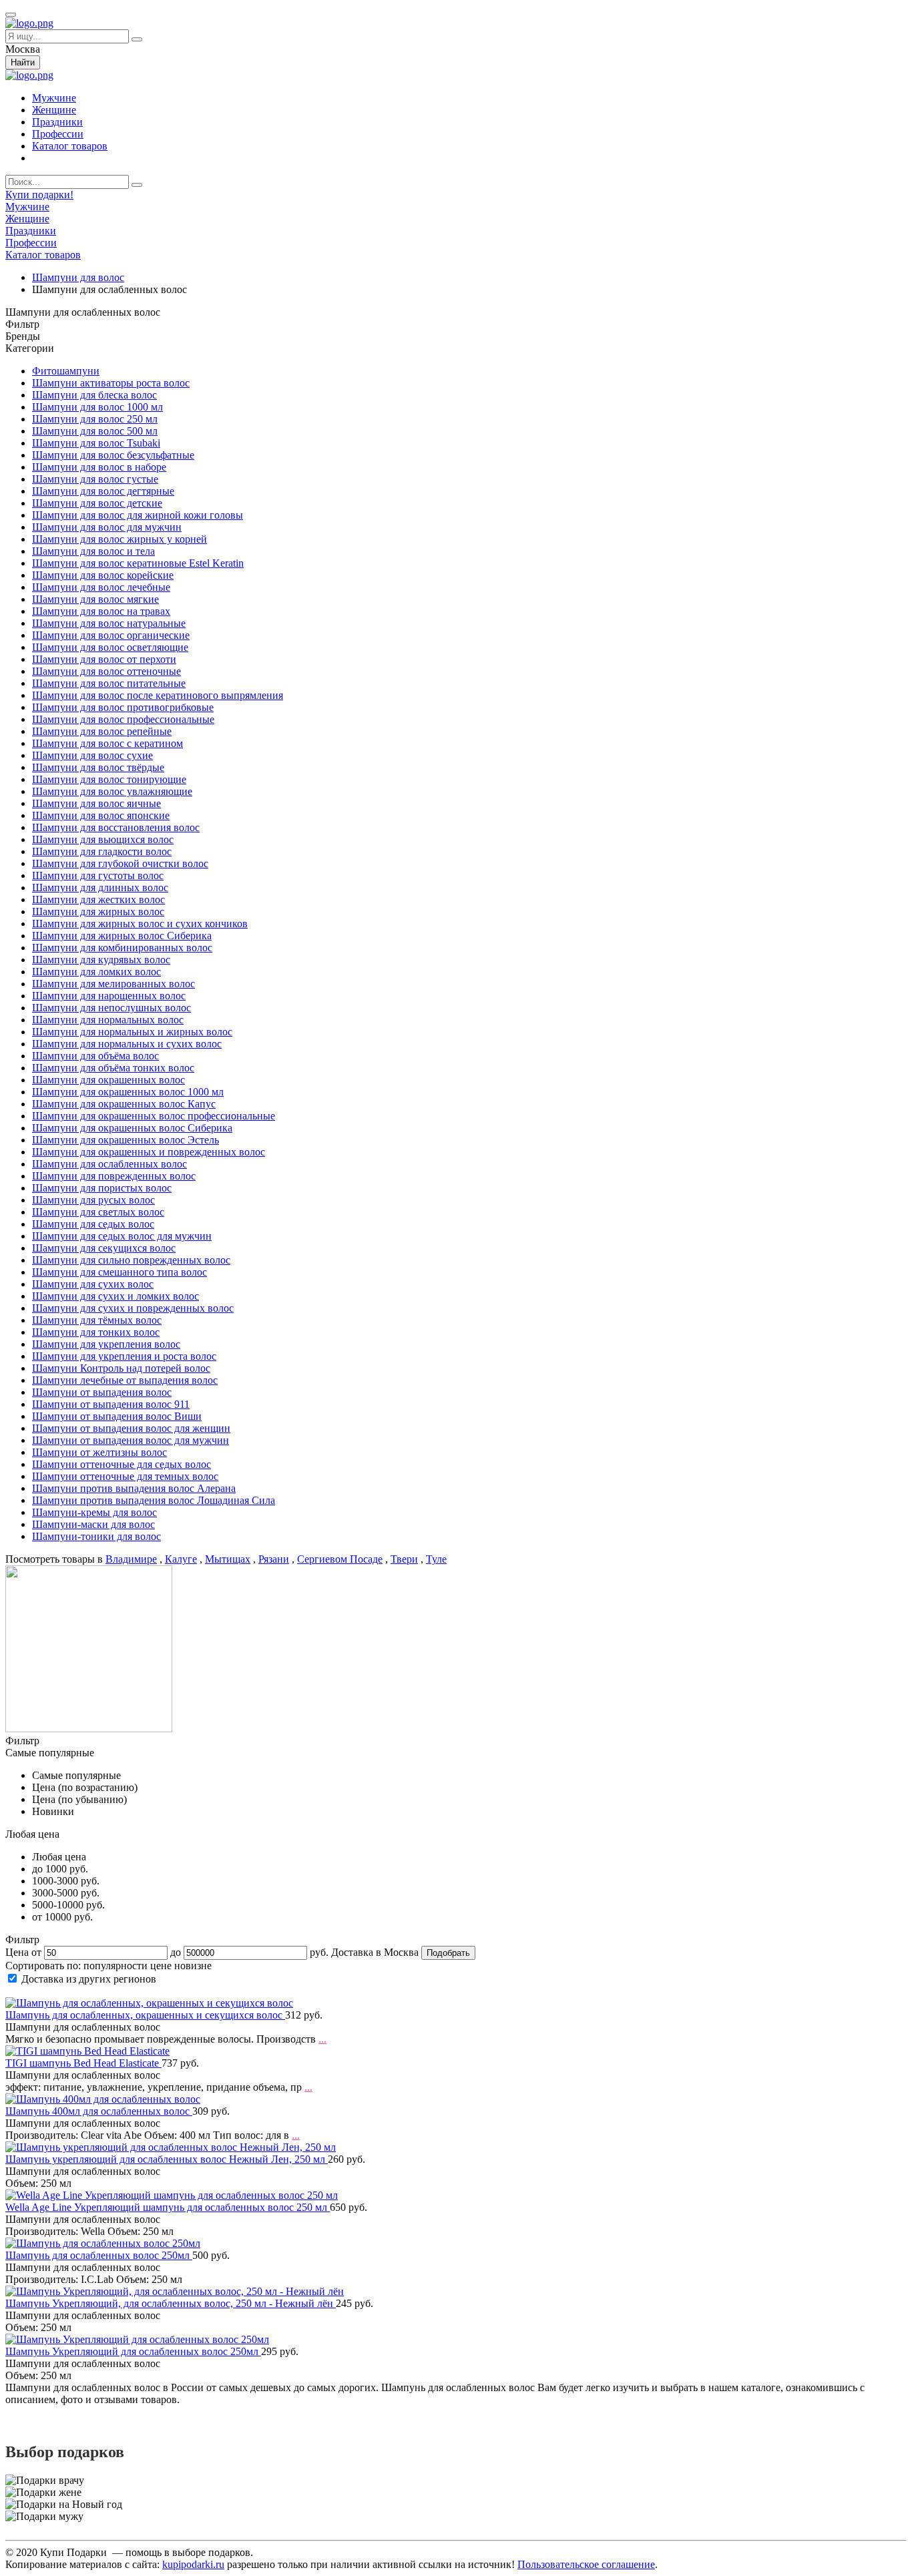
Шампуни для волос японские (101, 815)
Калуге (181, 1559)
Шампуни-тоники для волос (96, 1536)
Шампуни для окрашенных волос (108, 1080)
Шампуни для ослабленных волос (109, 1164)
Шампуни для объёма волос (95, 1056)
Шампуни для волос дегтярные (103, 491)
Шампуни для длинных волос (100, 887)
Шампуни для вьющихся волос (103, 839)
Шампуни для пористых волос (102, 1188)
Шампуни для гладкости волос (102, 851)
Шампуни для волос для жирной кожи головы (138, 515)
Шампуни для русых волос (93, 1200)
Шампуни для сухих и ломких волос (116, 1296)
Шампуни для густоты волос (98, 875)
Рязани (274, 1559)
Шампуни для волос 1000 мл (97, 407)
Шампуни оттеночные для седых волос (122, 1464)
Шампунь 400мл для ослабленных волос (99, 2111)
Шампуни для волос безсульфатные (113, 455)
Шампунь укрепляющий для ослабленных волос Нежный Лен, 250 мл (167, 2159)
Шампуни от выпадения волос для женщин (131, 1428)
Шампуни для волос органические (111, 635)
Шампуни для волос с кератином (107, 743)
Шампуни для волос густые (95, 479)
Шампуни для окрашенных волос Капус (124, 1104)
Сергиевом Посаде (340, 1559)
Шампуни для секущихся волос (104, 1248)
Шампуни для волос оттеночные (106, 671)
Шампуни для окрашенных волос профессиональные (154, 1116)
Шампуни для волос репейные (102, 731)
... (322, 2039)
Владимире (131, 1559)
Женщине (54, 110)
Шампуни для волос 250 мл (95, 419)
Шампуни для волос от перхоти (104, 659)
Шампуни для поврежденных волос (114, 1176)
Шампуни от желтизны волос (99, 1452)
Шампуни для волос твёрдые (98, 767)
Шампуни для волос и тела (93, 551)
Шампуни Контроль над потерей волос (121, 1368)
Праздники (57, 122)
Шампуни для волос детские (97, 503)
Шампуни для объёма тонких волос (113, 1068)
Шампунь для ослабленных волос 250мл (99, 2255)
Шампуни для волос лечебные (101, 587)
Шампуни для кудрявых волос (101, 960)
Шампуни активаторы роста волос (111, 383)
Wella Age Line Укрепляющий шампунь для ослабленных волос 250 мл (168, 2207)
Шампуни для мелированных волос (113, 984)
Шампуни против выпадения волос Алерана (134, 1488)
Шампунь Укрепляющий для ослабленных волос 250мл (133, 2351)
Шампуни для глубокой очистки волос (120, 863)
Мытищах (228, 1559)
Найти (23, 62)
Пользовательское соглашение (586, 2564)
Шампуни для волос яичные (96, 803)
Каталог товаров (70, 146)
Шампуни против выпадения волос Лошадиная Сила (154, 1500)
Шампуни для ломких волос (96, 972)
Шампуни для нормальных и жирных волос (132, 1032)
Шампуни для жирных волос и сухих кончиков (140, 924)
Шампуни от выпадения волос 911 (111, 1404)
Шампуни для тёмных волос (97, 1320)
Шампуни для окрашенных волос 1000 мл (128, 1092)
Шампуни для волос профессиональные (123, 719)
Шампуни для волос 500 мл (95, 431)
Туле (436, 1559)
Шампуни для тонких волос (96, 1332)
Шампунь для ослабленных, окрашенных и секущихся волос (145, 2015)
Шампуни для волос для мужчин (107, 527)
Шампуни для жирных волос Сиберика (122, 936)
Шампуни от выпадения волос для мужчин (131, 1440)
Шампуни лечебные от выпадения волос (125, 1380)
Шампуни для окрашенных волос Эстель (126, 1140)
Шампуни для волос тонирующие (109, 779)
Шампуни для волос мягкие (95, 599)
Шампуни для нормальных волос (108, 1020)
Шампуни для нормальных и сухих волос (127, 1044)
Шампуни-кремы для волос (94, 1512)
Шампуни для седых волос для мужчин (122, 1236)
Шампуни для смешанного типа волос (120, 1272)
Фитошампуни (66, 371)
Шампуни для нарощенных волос (109, 996)
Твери (404, 1559)
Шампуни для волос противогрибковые (123, 707)
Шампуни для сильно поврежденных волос (131, 1260)
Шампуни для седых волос (93, 1224)
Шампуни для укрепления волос (106, 1344)
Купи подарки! (39, 195)
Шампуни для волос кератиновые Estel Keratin (138, 563)
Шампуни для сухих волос (93, 1284)
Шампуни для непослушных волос (111, 1008)
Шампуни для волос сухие (92, 755)
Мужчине (54, 98)
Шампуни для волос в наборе (99, 467)
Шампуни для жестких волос (98, 899)
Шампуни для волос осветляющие (110, 647)
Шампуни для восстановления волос (116, 827)
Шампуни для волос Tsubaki (96, 443)
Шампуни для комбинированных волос (122, 948)
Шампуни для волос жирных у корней (120, 539)
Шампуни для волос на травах (101, 611)
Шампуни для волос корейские (103, 575)
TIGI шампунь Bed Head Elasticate (83, 2063)
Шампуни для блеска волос (94, 395)
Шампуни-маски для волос (93, 1524)
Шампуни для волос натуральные (109, 623)
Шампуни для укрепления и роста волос (124, 1356)
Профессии (58, 134)
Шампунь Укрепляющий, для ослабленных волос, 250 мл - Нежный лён (171, 2303)
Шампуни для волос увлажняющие (112, 791)
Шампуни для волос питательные (109, 683)
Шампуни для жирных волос (98, 912)
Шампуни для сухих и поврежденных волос (133, 1308)
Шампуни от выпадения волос (102, 1392)
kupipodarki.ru (193, 2564)
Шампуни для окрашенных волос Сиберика (132, 1128)
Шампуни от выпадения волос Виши (117, 1416)
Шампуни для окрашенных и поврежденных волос (149, 1152)
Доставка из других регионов (89, 1979)
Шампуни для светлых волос (98, 1212)
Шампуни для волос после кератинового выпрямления (158, 695)
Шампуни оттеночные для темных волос (125, 1476)
